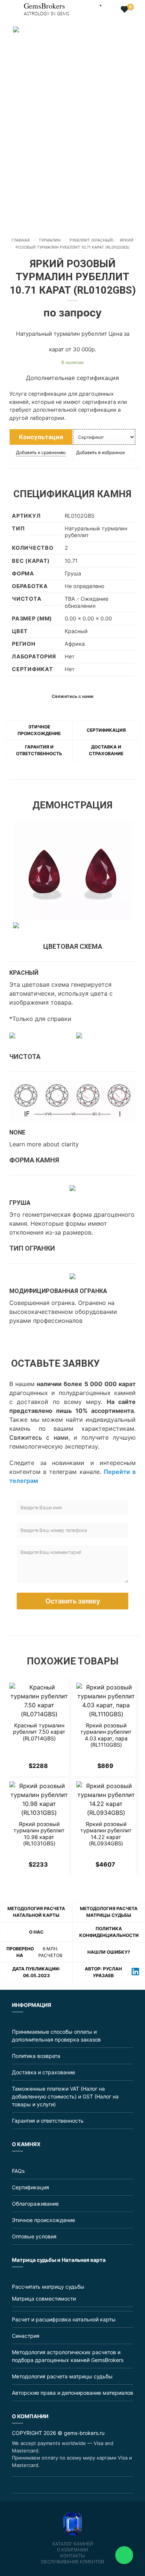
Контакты (72, 2556)
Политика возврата (36, 2056)
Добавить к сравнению (41, 452)
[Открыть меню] (6, 6)
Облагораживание (35, 2204)
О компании (72, 2550)
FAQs (18, 2171)
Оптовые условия (34, 2236)
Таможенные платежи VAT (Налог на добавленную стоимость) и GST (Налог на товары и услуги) (65, 2096)
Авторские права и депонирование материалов (72, 2393)
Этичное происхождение (43, 2220)
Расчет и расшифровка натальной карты (64, 2319)
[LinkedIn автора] (135, 1972)
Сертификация (106, 730)
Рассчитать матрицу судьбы (48, 2287)
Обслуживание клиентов (72, 2562)
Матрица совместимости (44, 2299)
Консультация (41, 437)
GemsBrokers (46, 8)
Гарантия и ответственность (48, 2121)
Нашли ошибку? (109, 1952)
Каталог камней (73, 2544)
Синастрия (26, 2336)
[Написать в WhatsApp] (124, 2555)
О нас (36, 1932)
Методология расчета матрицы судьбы (62, 2376)
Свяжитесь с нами (39, 1437)
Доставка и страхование (43, 2072)
